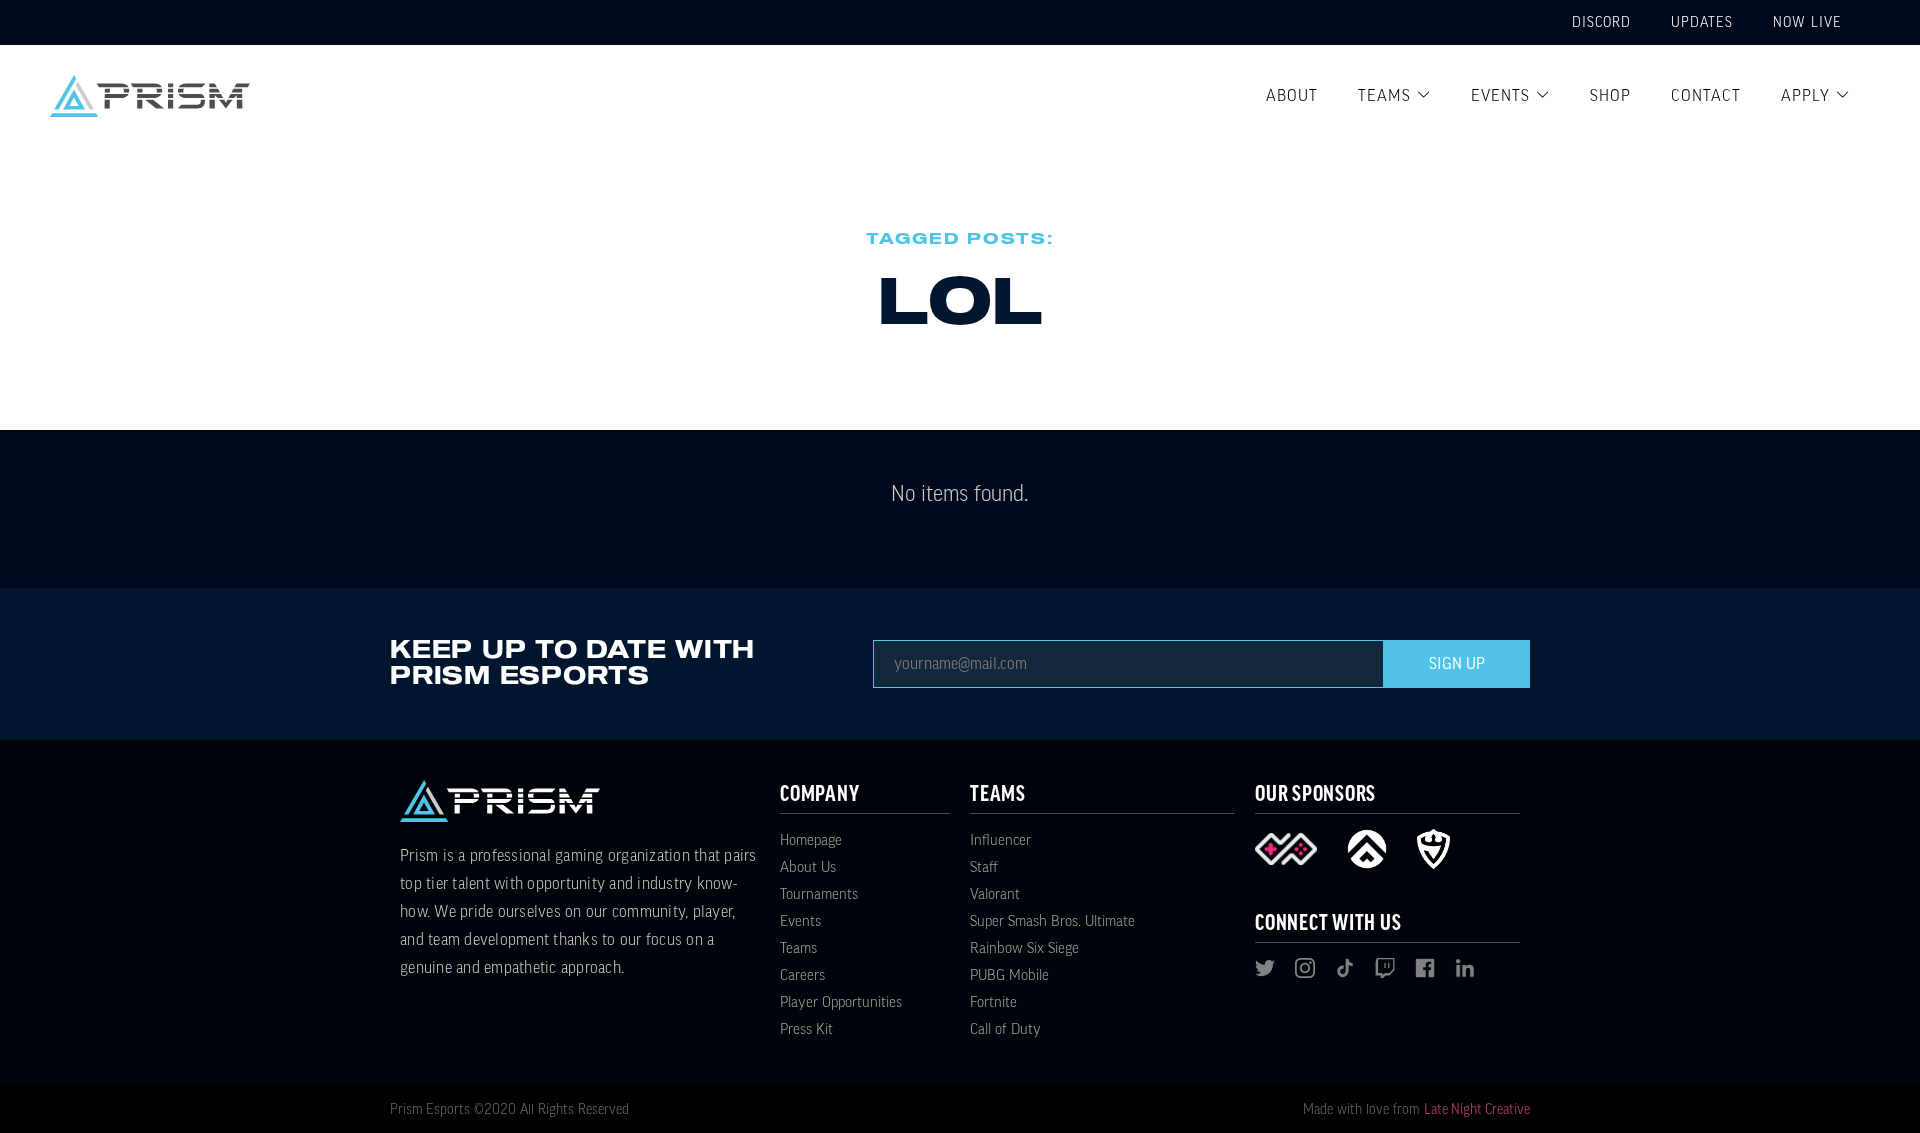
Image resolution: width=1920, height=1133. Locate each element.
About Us (808, 867)
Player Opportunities (841, 1002)
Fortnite (993, 1002)
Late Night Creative (1477, 1110)
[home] (150, 96)
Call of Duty (1005, 1029)
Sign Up (1457, 664)
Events (1500, 96)
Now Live (1807, 23)
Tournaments (819, 894)
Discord (1601, 23)
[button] (1394, 96)
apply (1805, 96)
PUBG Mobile (1009, 975)
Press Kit (806, 1029)
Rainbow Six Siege (1024, 948)
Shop (1610, 96)
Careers (802, 975)
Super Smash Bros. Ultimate (1052, 921)
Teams (1384, 96)
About (1292, 96)
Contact (1706, 96)
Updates (1702, 23)
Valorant (995, 894)
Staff (984, 867)
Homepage (811, 840)
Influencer (1000, 840)
